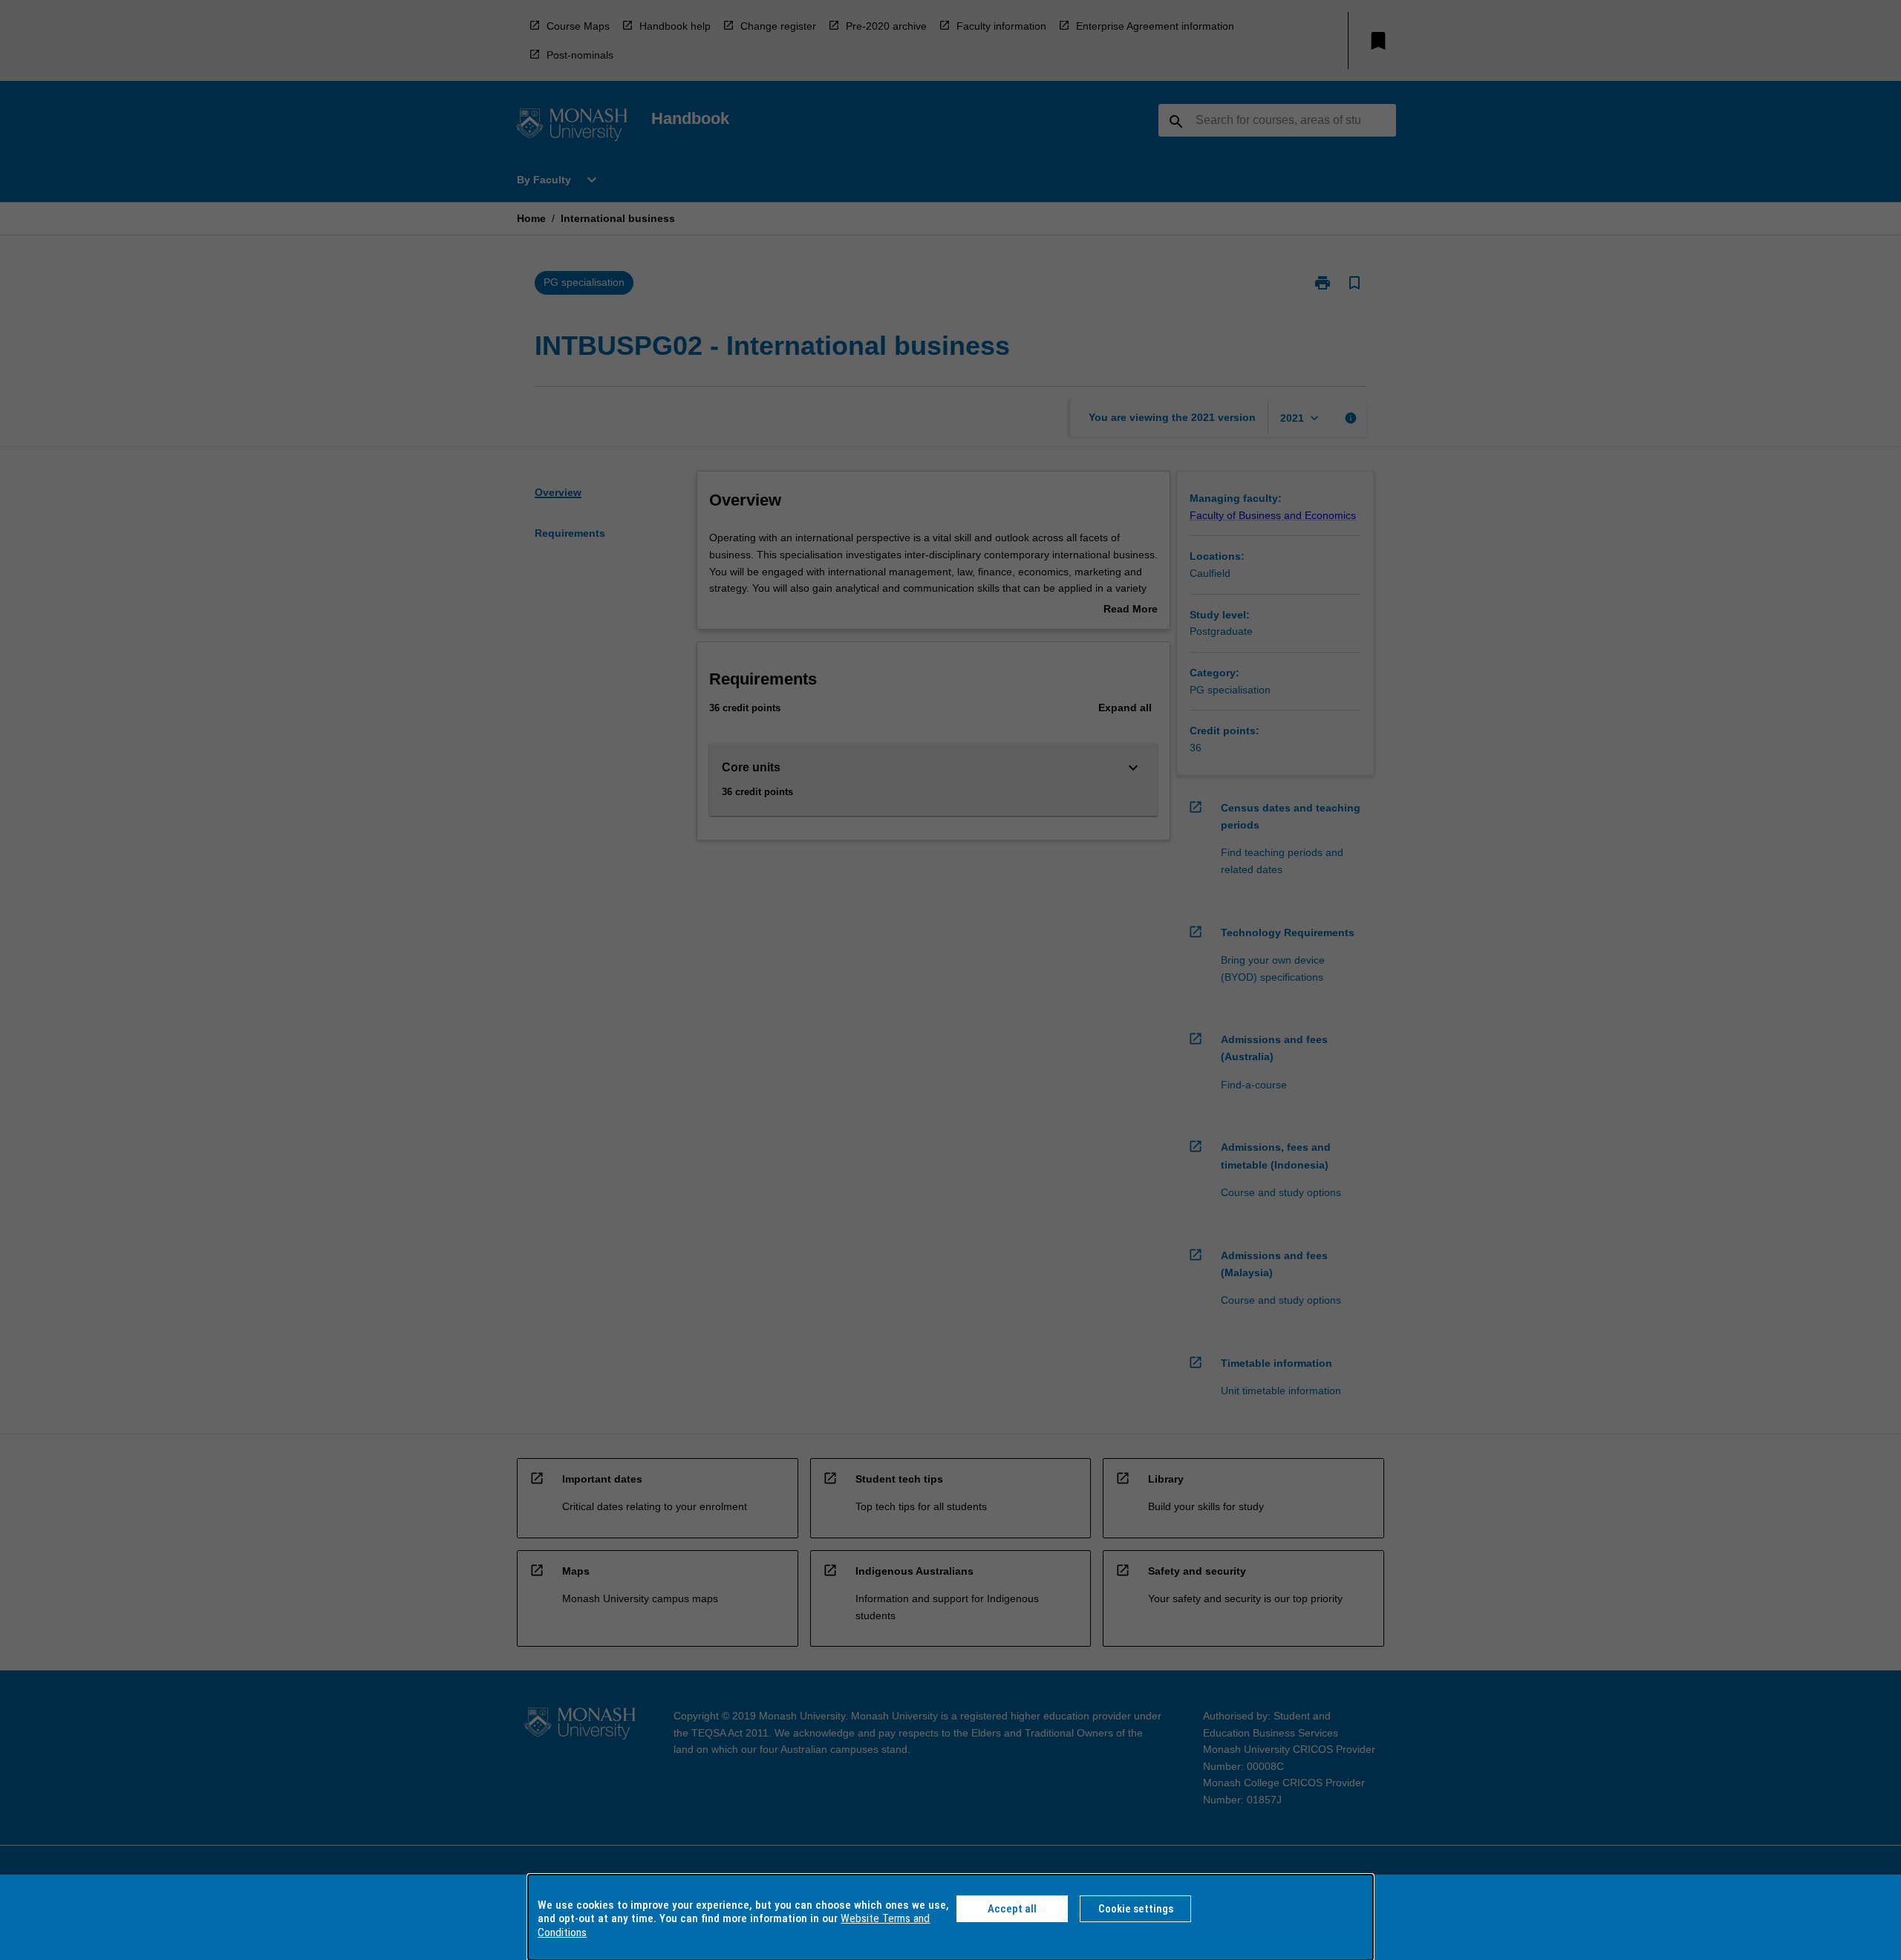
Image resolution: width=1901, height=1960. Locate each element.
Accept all (1012, 1909)
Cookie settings (1136, 1909)
